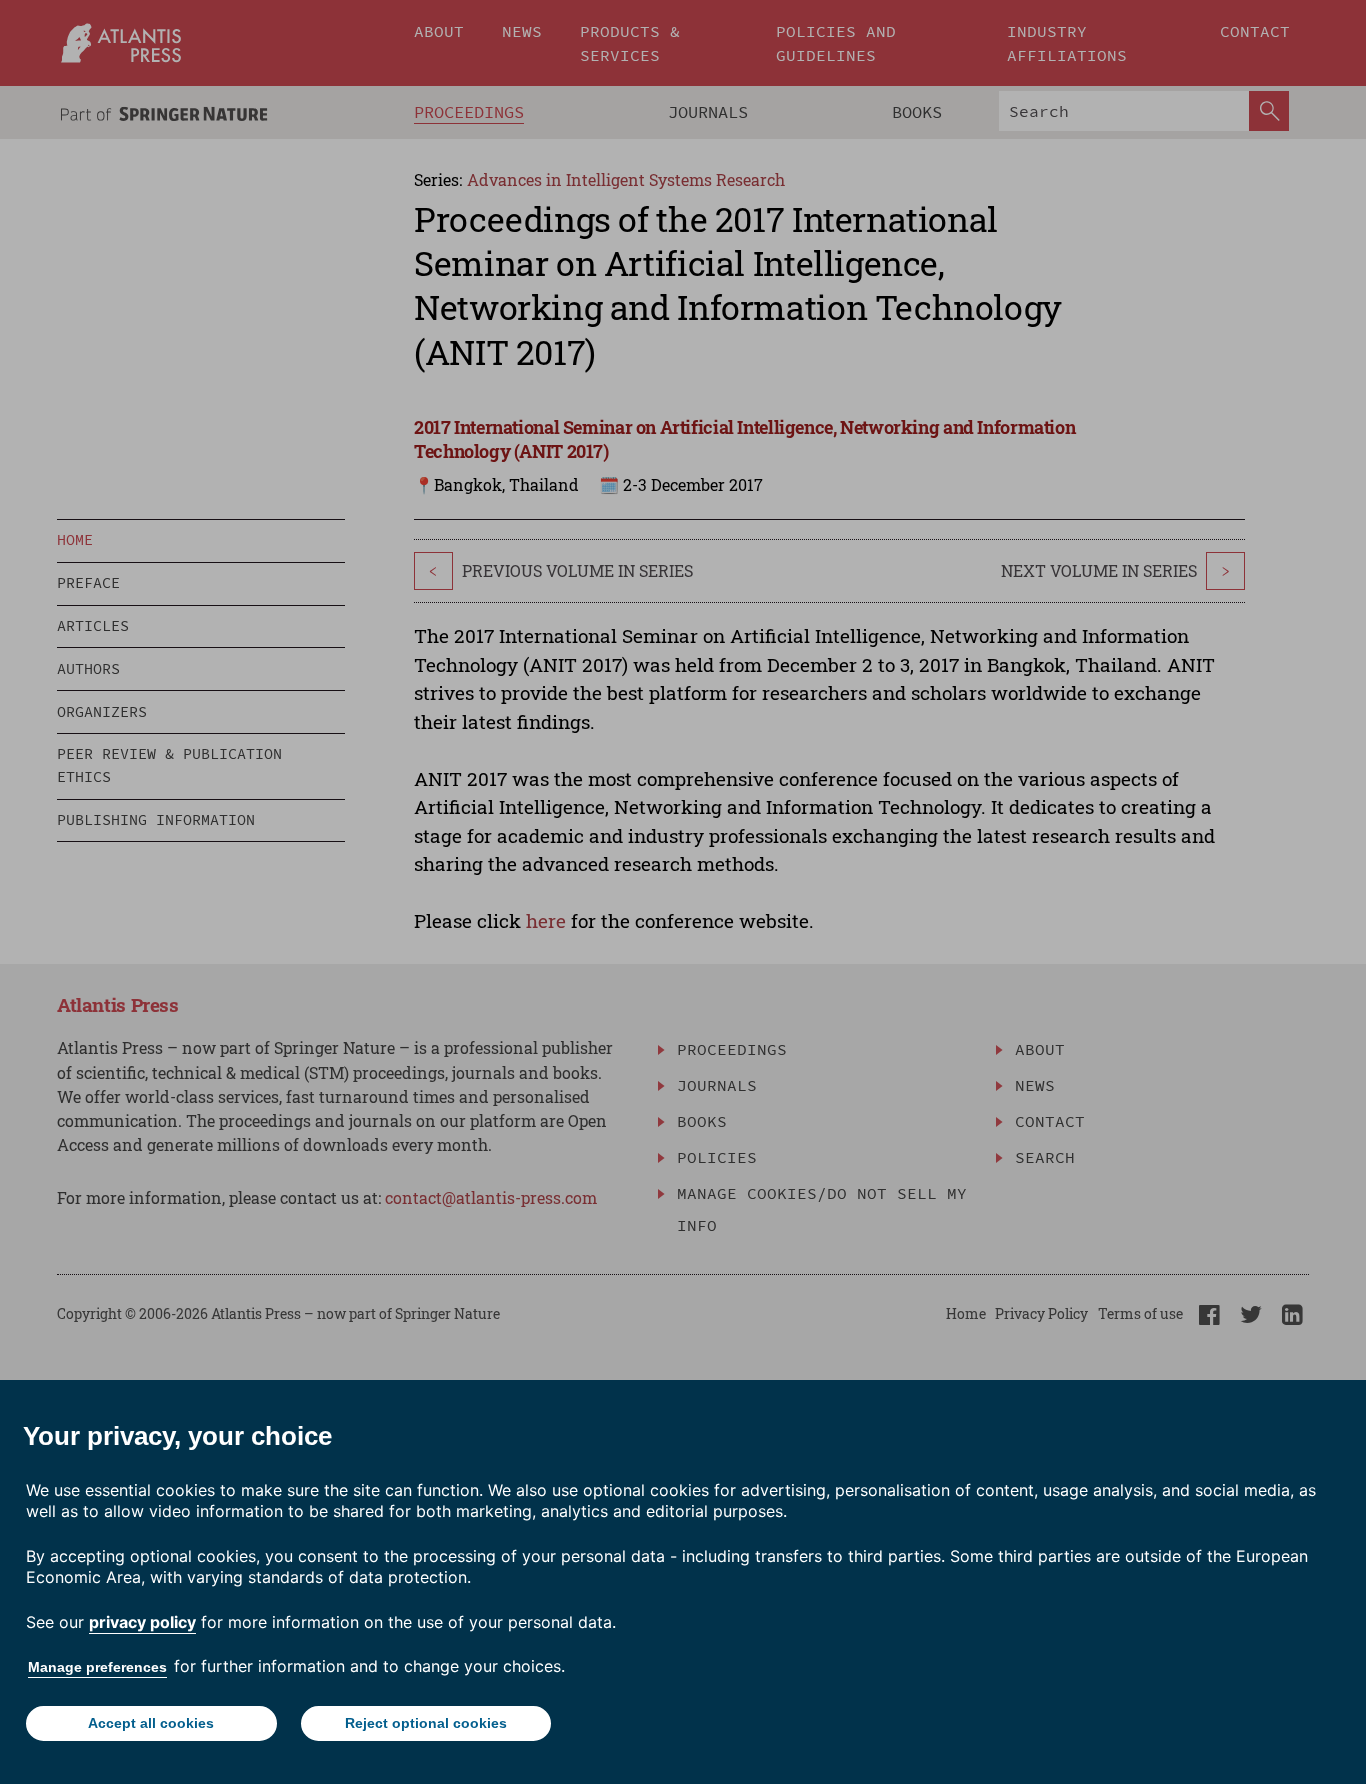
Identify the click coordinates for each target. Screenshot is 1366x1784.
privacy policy (142, 1622)
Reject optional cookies (426, 1723)
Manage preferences (97, 1667)
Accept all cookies (151, 1723)
